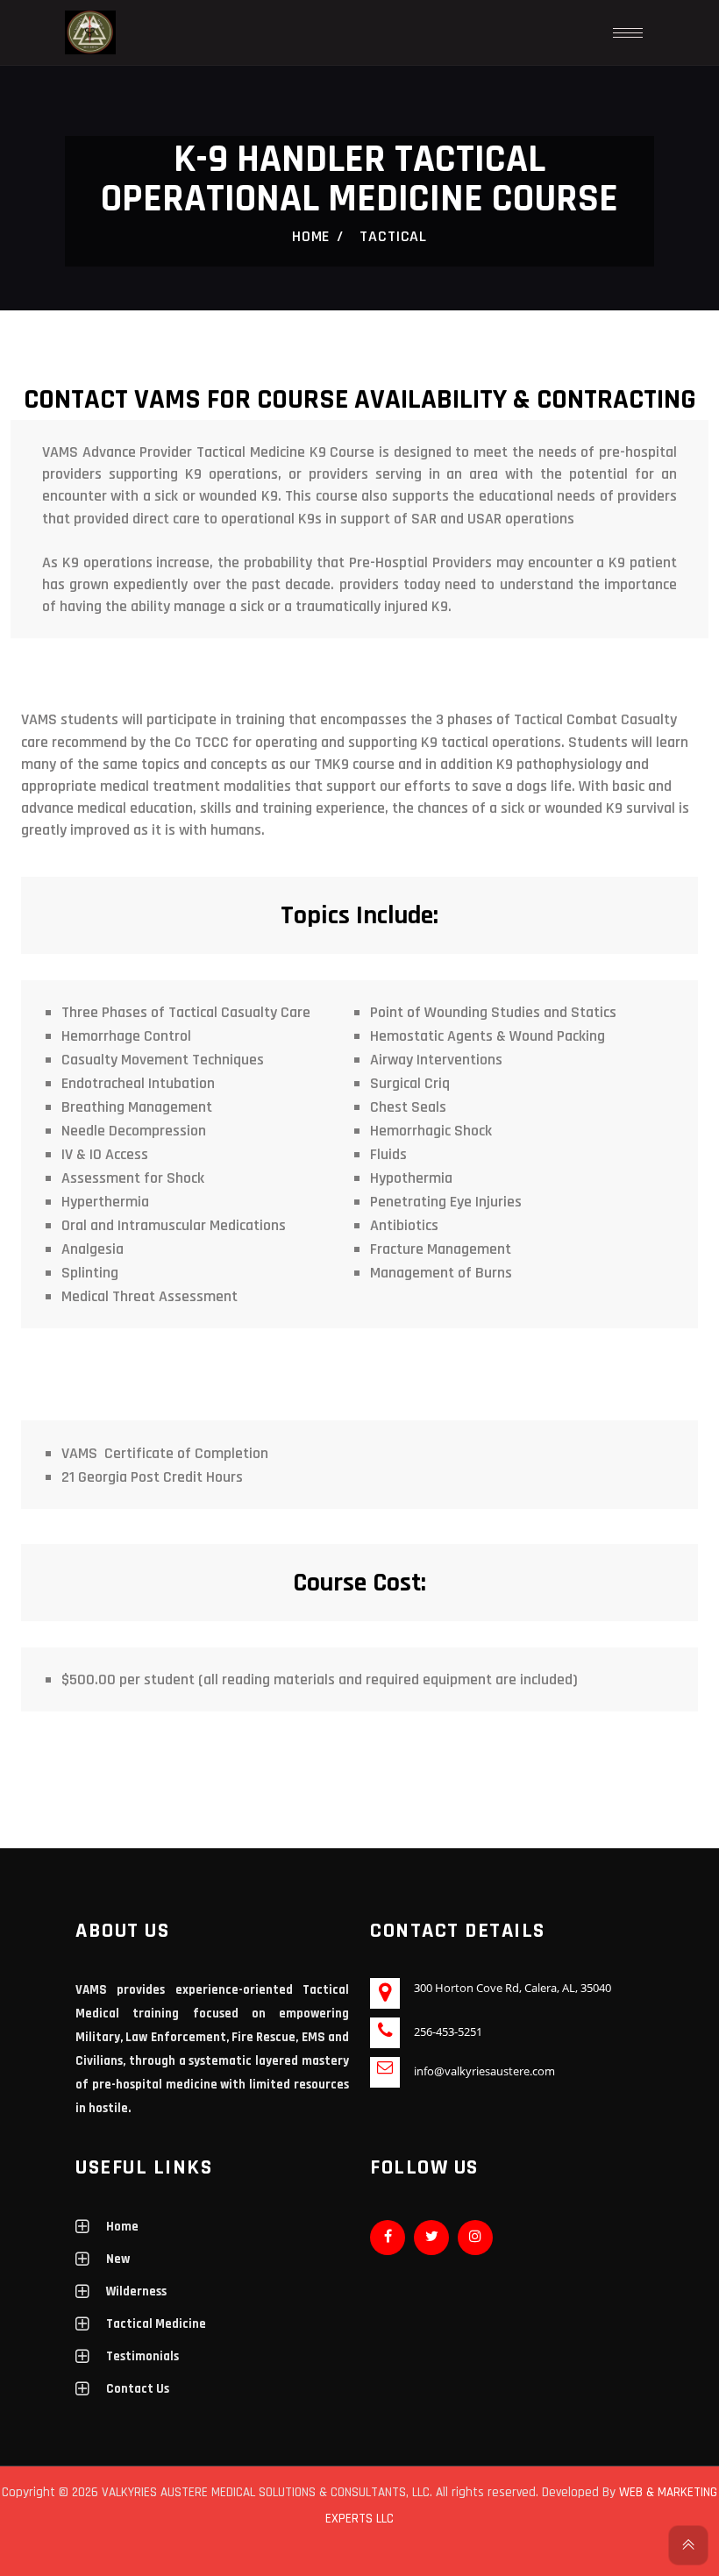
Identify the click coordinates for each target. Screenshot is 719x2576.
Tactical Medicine (156, 2324)
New (118, 2259)
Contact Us (138, 2389)
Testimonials (142, 2356)
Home (311, 236)
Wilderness (136, 2291)
